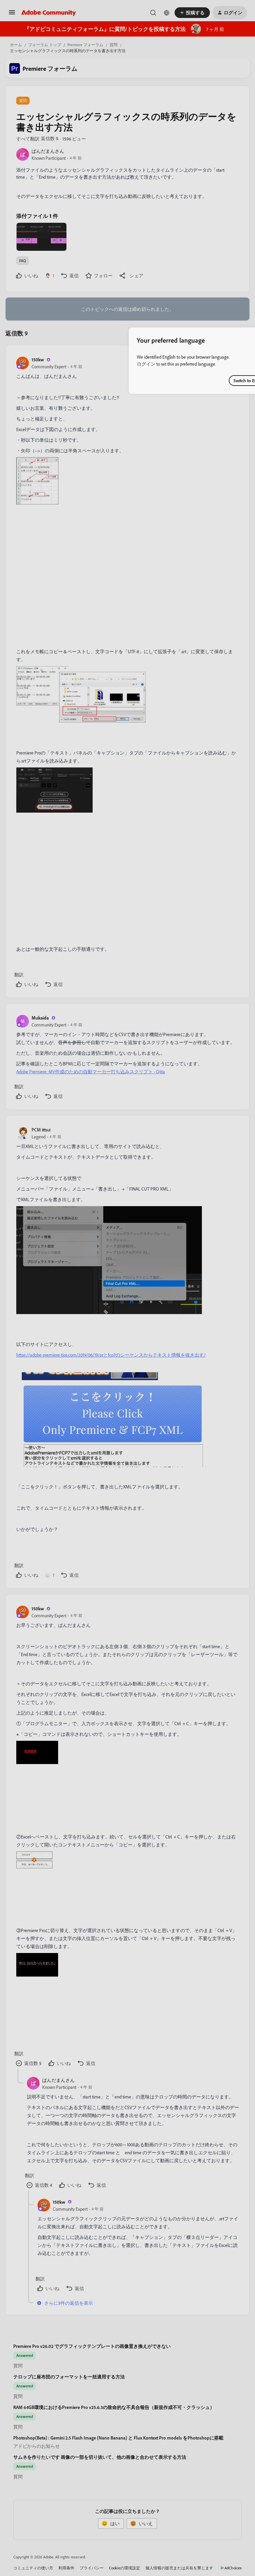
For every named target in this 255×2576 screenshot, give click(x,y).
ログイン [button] (146, 364)
